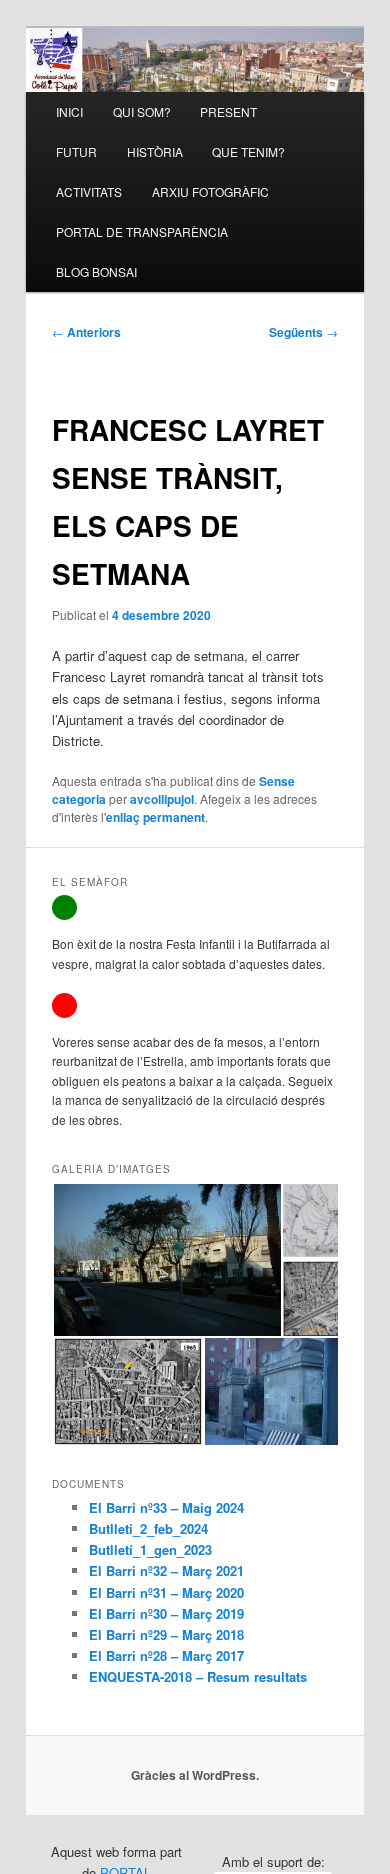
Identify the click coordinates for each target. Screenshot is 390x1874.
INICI (69, 111)
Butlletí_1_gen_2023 (150, 1549)
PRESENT (228, 111)
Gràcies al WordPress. (195, 1775)
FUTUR (76, 151)
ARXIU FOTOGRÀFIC (210, 191)
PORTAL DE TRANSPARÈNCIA (142, 231)
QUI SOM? (142, 111)
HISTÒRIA (155, 151)
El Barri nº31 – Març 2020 (166, 1592)
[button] (166, 1260)
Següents (303, 332)
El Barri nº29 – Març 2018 (166, 1634)
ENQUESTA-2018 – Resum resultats (198, 1676)
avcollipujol (162, 799)
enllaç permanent (155, 817)
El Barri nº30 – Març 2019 (166, 1613)
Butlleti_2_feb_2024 (148, 1528)
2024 (230, 1507)
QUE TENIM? (248, 151)
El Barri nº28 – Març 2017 (166, 1655)
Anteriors (86, 332)
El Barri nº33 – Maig (152, 1507)
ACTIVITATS (89, 191)
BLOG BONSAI (96, 271)
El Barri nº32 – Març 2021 (166, 1570)
